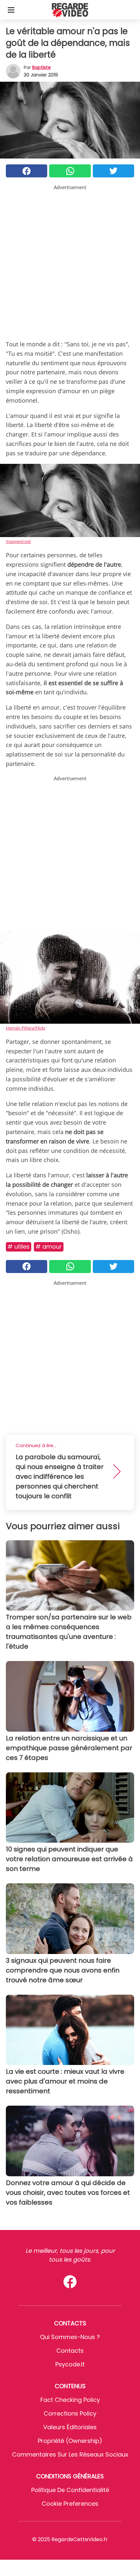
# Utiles (19, 1246)
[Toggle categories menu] (11, 10)
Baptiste (42, 67)
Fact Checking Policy (70, 2400)
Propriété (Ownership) (70, 2441)
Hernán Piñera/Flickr (26, 1028)
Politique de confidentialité (70, 2490)
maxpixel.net (18, 541)
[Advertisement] (70, 261)
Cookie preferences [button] (70, 2504)
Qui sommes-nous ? (70, 2337)
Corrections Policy (70, 2413)
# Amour (49, 1246)
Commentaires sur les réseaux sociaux (70, 2454)
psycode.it (70, 2364)
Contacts (70, 2351)
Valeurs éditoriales (70, 2427)
